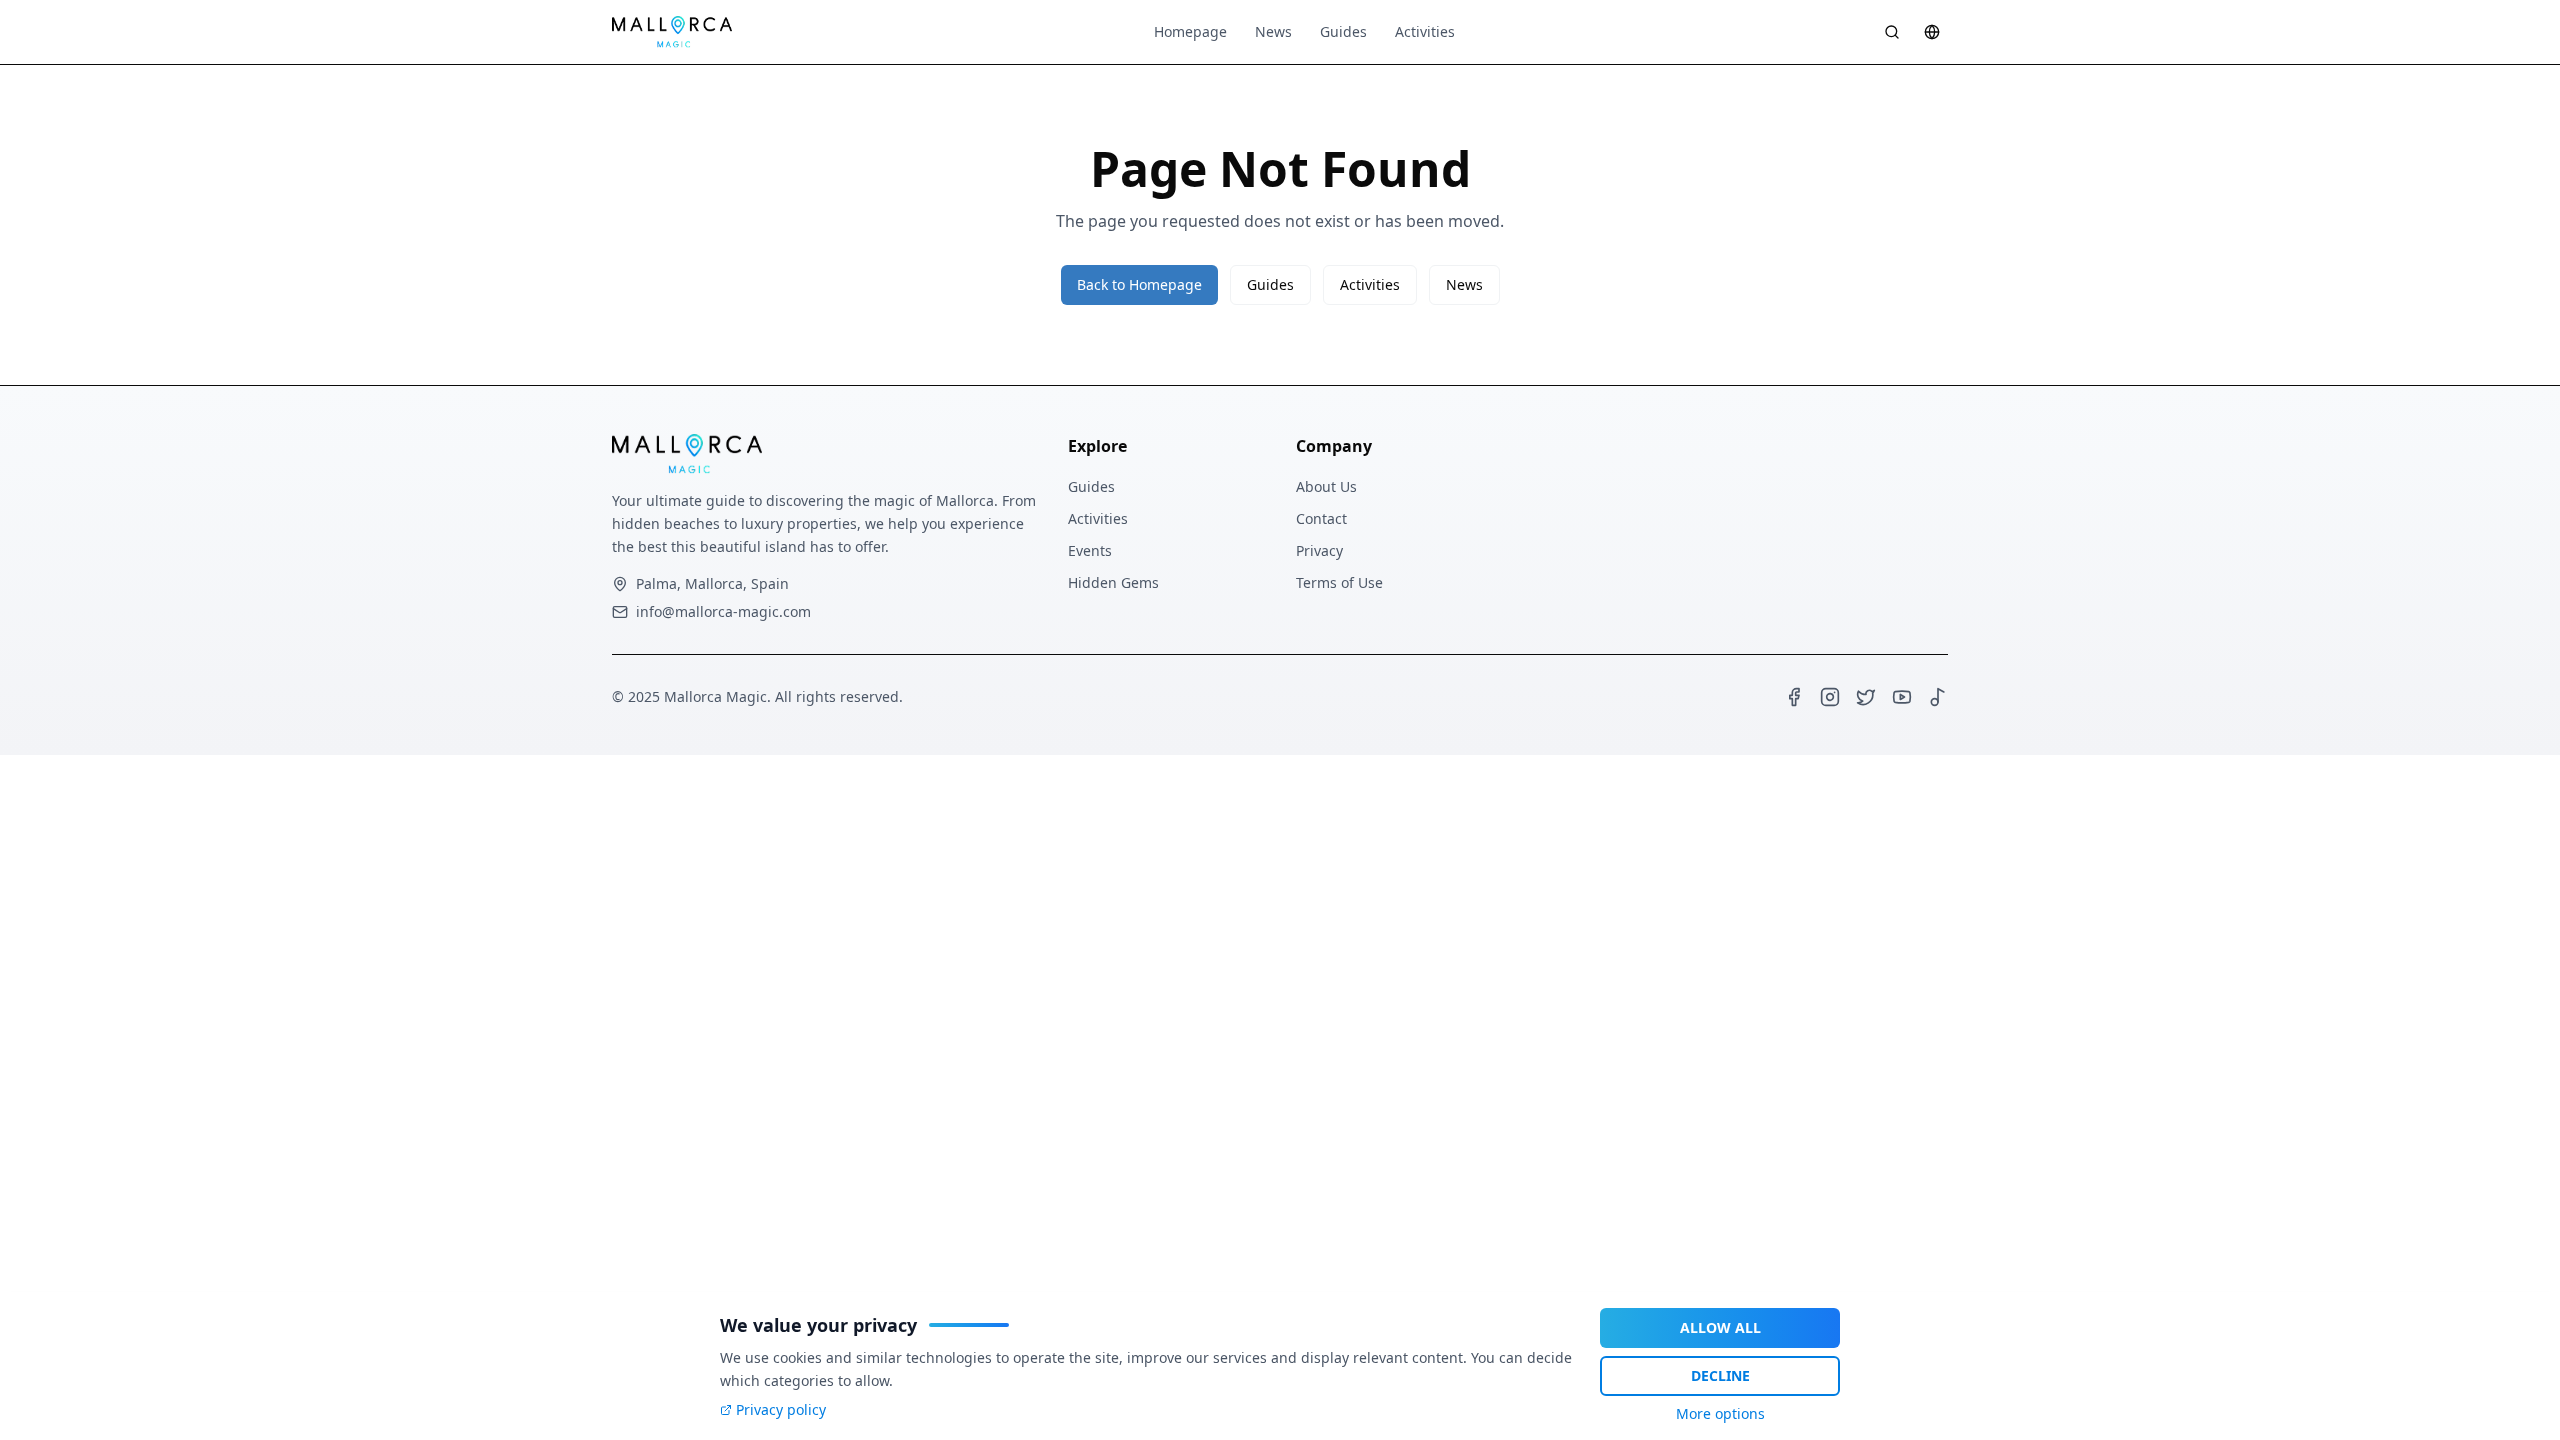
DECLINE (1720, 1375)
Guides (1343, 31)
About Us (1326, 486)
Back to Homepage (1139, 284)
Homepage (1190, 31)
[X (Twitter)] (1866, 697)
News (1273, 31)
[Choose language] (1932, 32)
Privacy (1319, 550)
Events (1090, 550)
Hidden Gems (1113, 582)
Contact (1321, 518)
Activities (1425, 31)
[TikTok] (1938, 697)
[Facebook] (1794, 697)
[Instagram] (1830, 697)
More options (1720, 1413)
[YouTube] (1902, 697)
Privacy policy (781, 1409)
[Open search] (1892, 32)
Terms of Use (1339, 582)
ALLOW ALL (1720, 1327)
